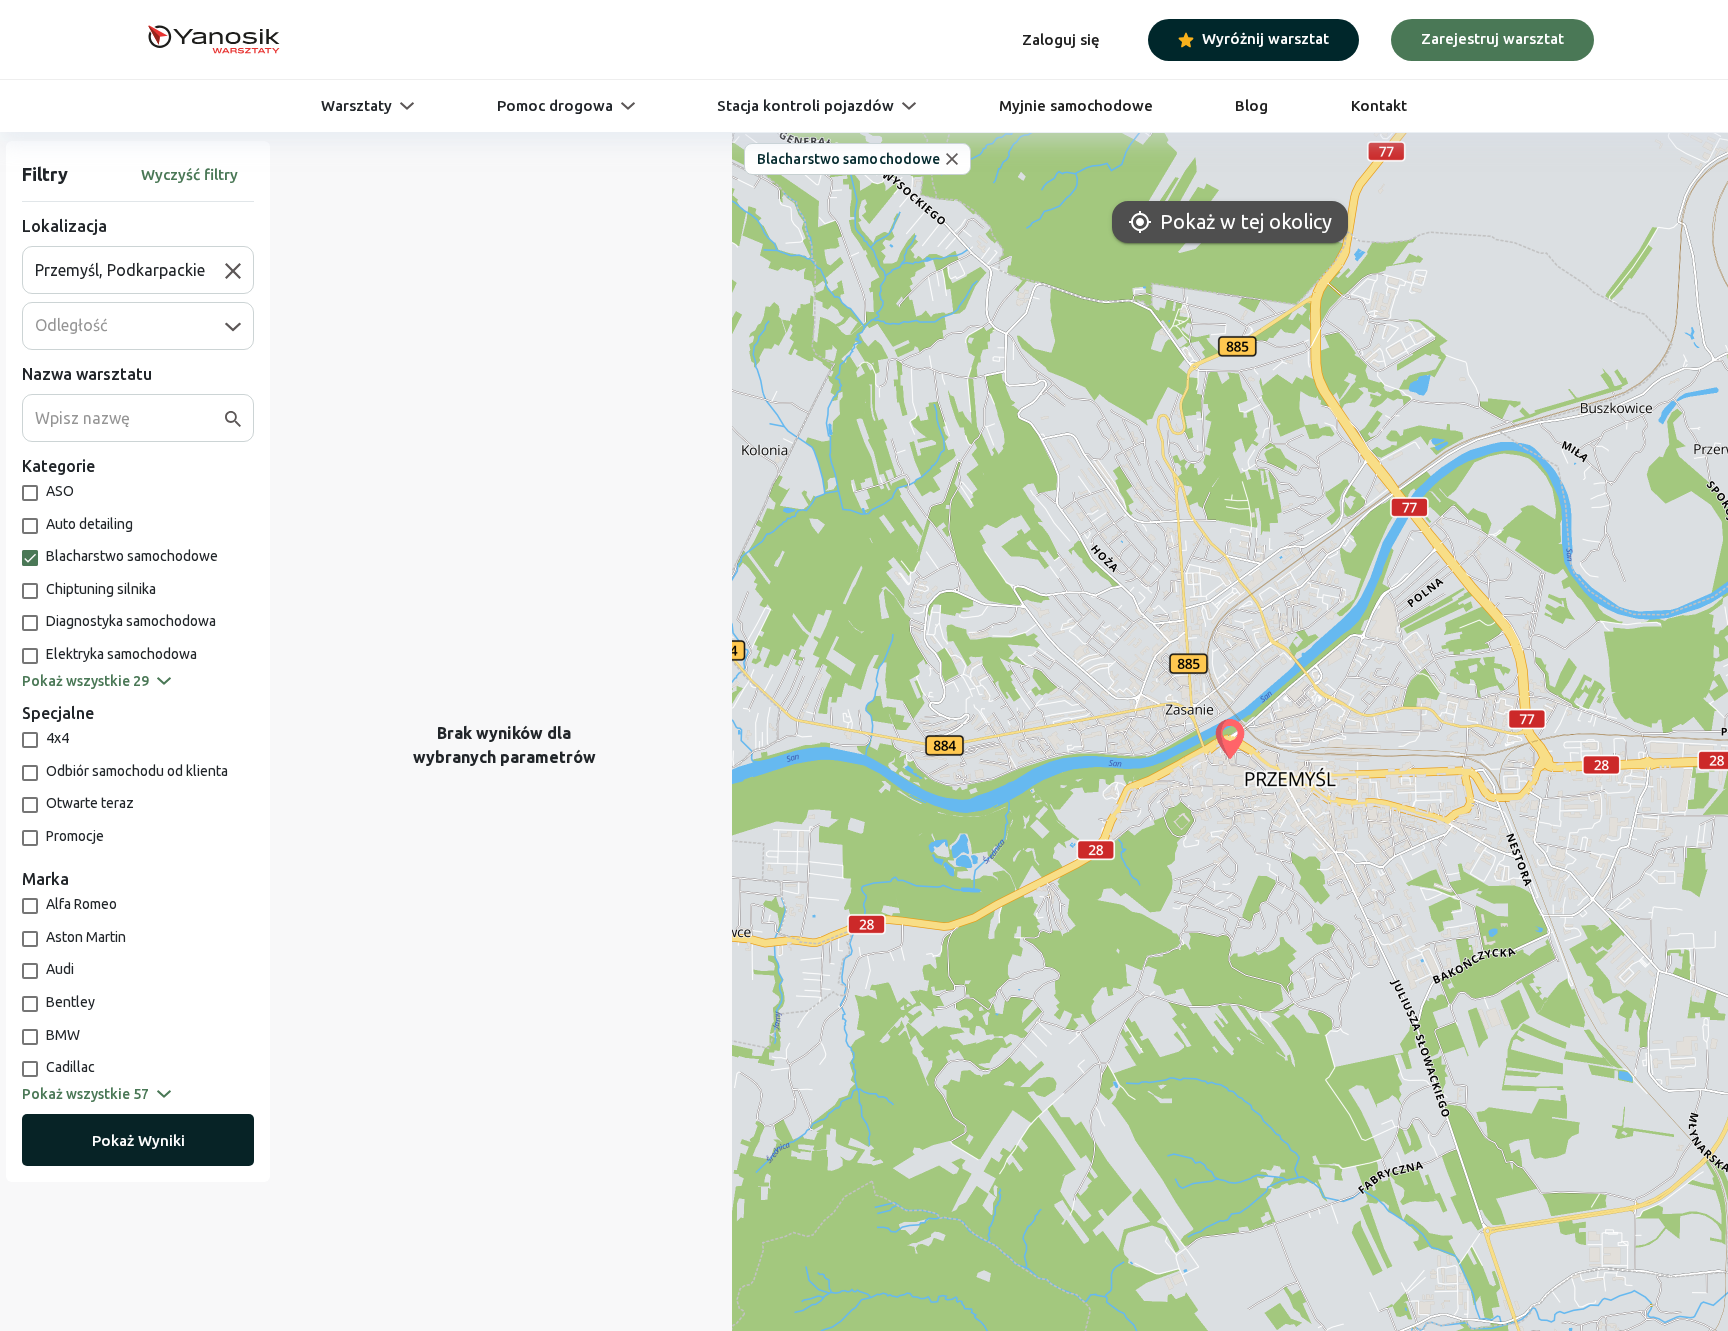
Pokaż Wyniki (138, 1140)
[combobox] (130, 270)
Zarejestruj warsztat (1492, 38)
